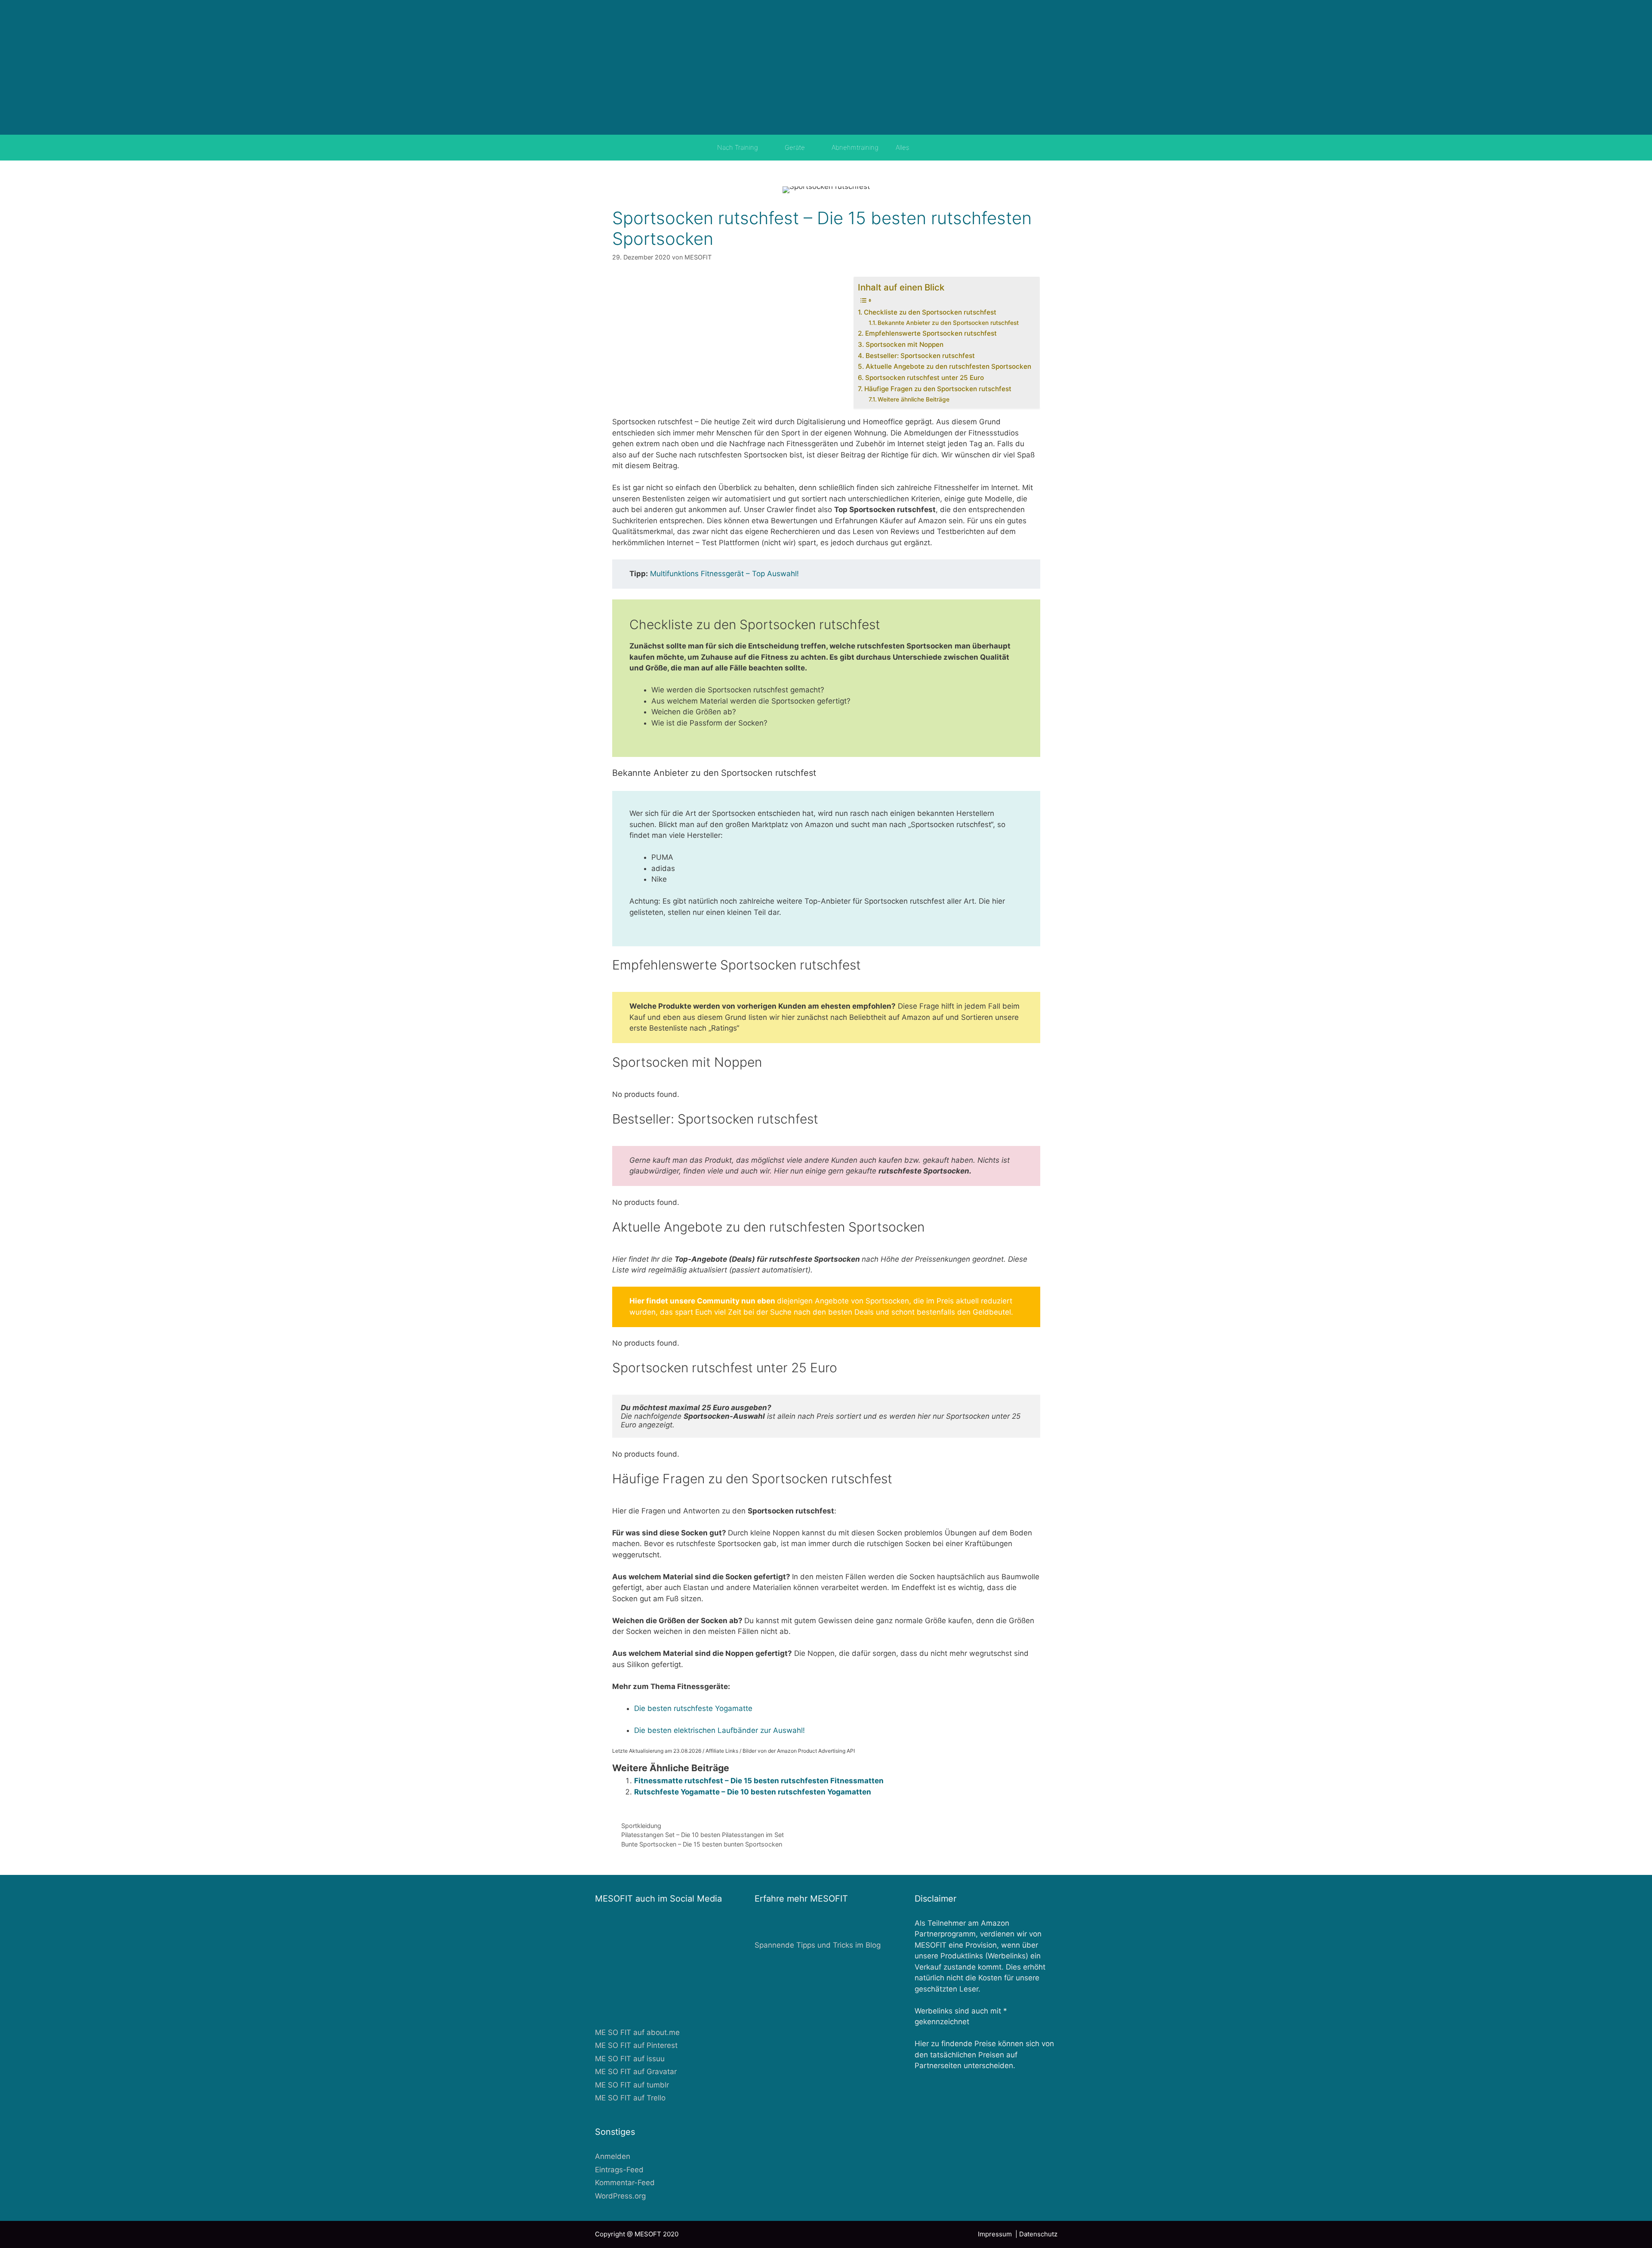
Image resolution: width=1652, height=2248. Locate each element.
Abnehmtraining (855, 147)
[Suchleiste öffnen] (930, 148)
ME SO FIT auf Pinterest (636, 2045)
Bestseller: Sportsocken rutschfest (920, 356)
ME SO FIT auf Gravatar (636, 2072)
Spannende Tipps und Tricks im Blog (818, 1945)
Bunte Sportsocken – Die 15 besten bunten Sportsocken (702, 1844)
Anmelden (613, 2156)
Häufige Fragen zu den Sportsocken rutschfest (938, 389)
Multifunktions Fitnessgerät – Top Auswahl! (724, 574)
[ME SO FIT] (826, 67)
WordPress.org (620, 2196)
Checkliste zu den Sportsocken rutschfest (930, 312)
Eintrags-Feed (619, 2170)
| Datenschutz (1036, 2234)
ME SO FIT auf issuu (630, 2059)
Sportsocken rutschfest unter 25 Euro (924, 378)
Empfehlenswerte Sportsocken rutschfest (931, 333)
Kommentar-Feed (625, 2183)
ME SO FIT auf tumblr (632, 2085)
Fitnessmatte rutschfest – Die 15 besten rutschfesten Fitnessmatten (759, 1781)
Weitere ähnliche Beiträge (914, 399)
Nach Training (738, 147)
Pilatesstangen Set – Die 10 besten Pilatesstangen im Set (703, 1835)
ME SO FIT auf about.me (637, 2032)
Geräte (795, 147)
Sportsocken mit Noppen (904, 344)
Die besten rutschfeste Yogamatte (693, 1708)
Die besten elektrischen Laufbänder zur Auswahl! (720, 1730)
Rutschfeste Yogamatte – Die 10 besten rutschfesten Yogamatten (753, 1792)
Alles (902, 147)
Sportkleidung (641, 1826)
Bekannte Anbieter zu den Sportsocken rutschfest (948, 323)
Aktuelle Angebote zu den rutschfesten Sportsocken (948, 366)
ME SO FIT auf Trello (630, 2098)
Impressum (997, 2234)
